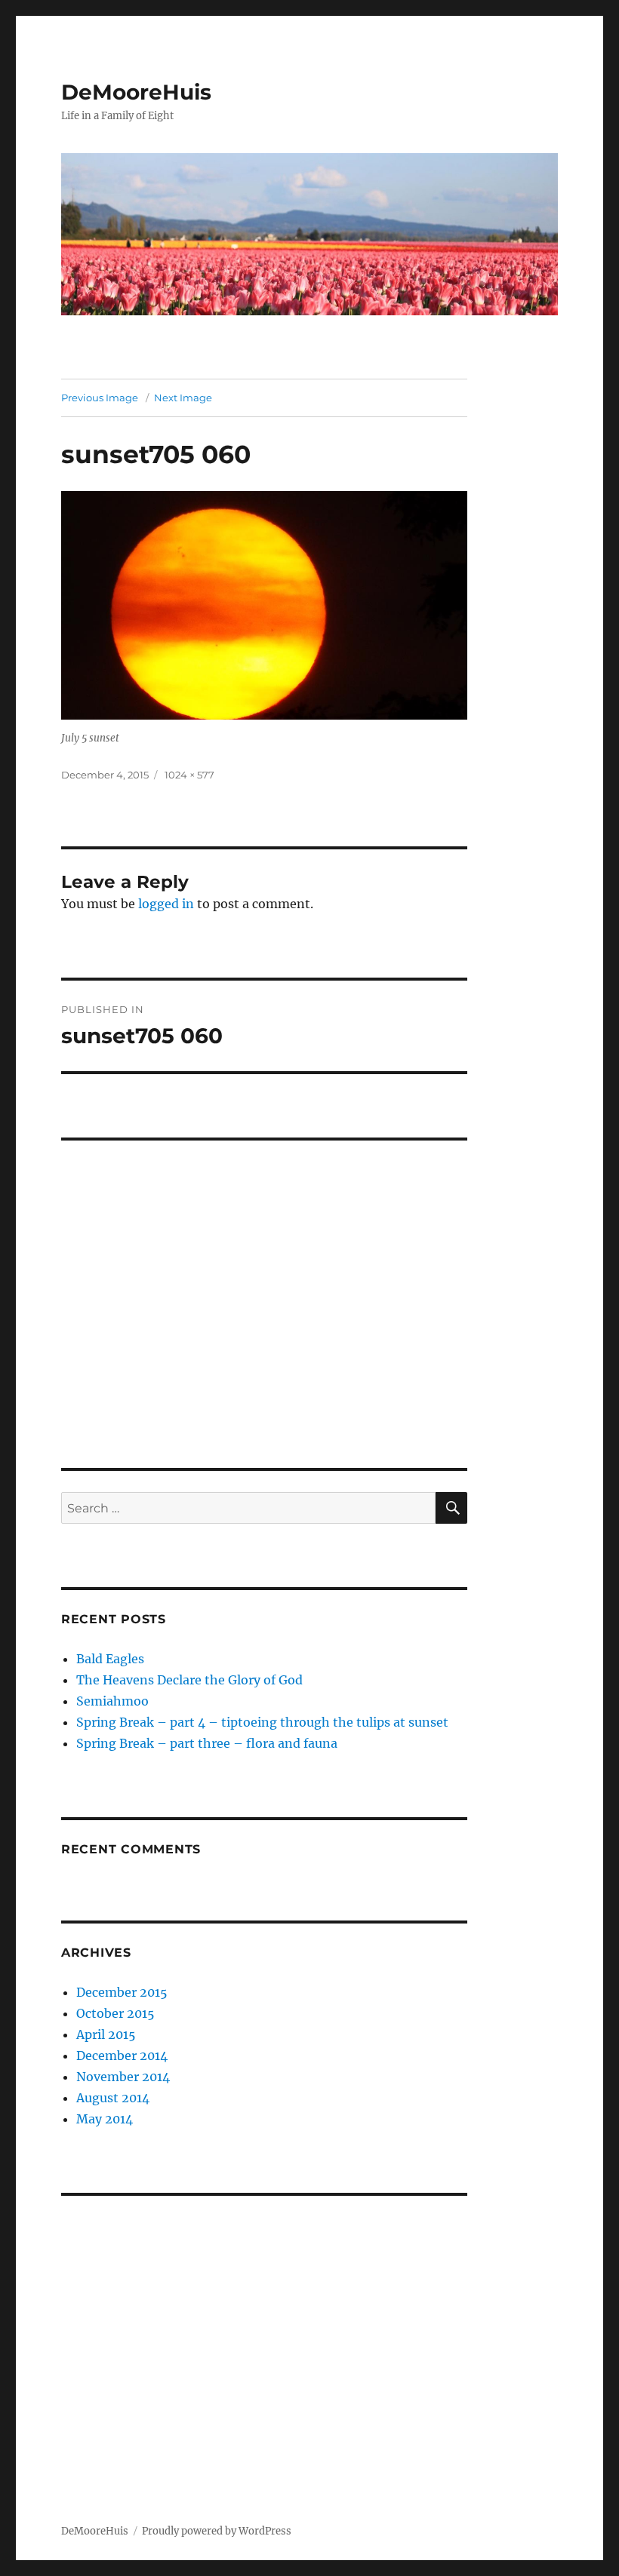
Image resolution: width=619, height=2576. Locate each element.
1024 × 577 (189, 775)
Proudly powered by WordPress (217, 2531)
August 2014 (113, 2098)
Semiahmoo (112, 1701)
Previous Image (100, 398)
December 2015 (122, 1992)
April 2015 (106, 2034)
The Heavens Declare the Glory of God (189, 1680)
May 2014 (105, 2119)
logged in (166, 904)
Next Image (183, 398)
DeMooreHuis (136, 92)
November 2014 (123, 2077)
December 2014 (122, 2056)
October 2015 (115, 2013)
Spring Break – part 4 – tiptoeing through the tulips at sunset (262, 1722)
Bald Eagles (110, 1659)
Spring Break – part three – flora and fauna (207, 1743)
